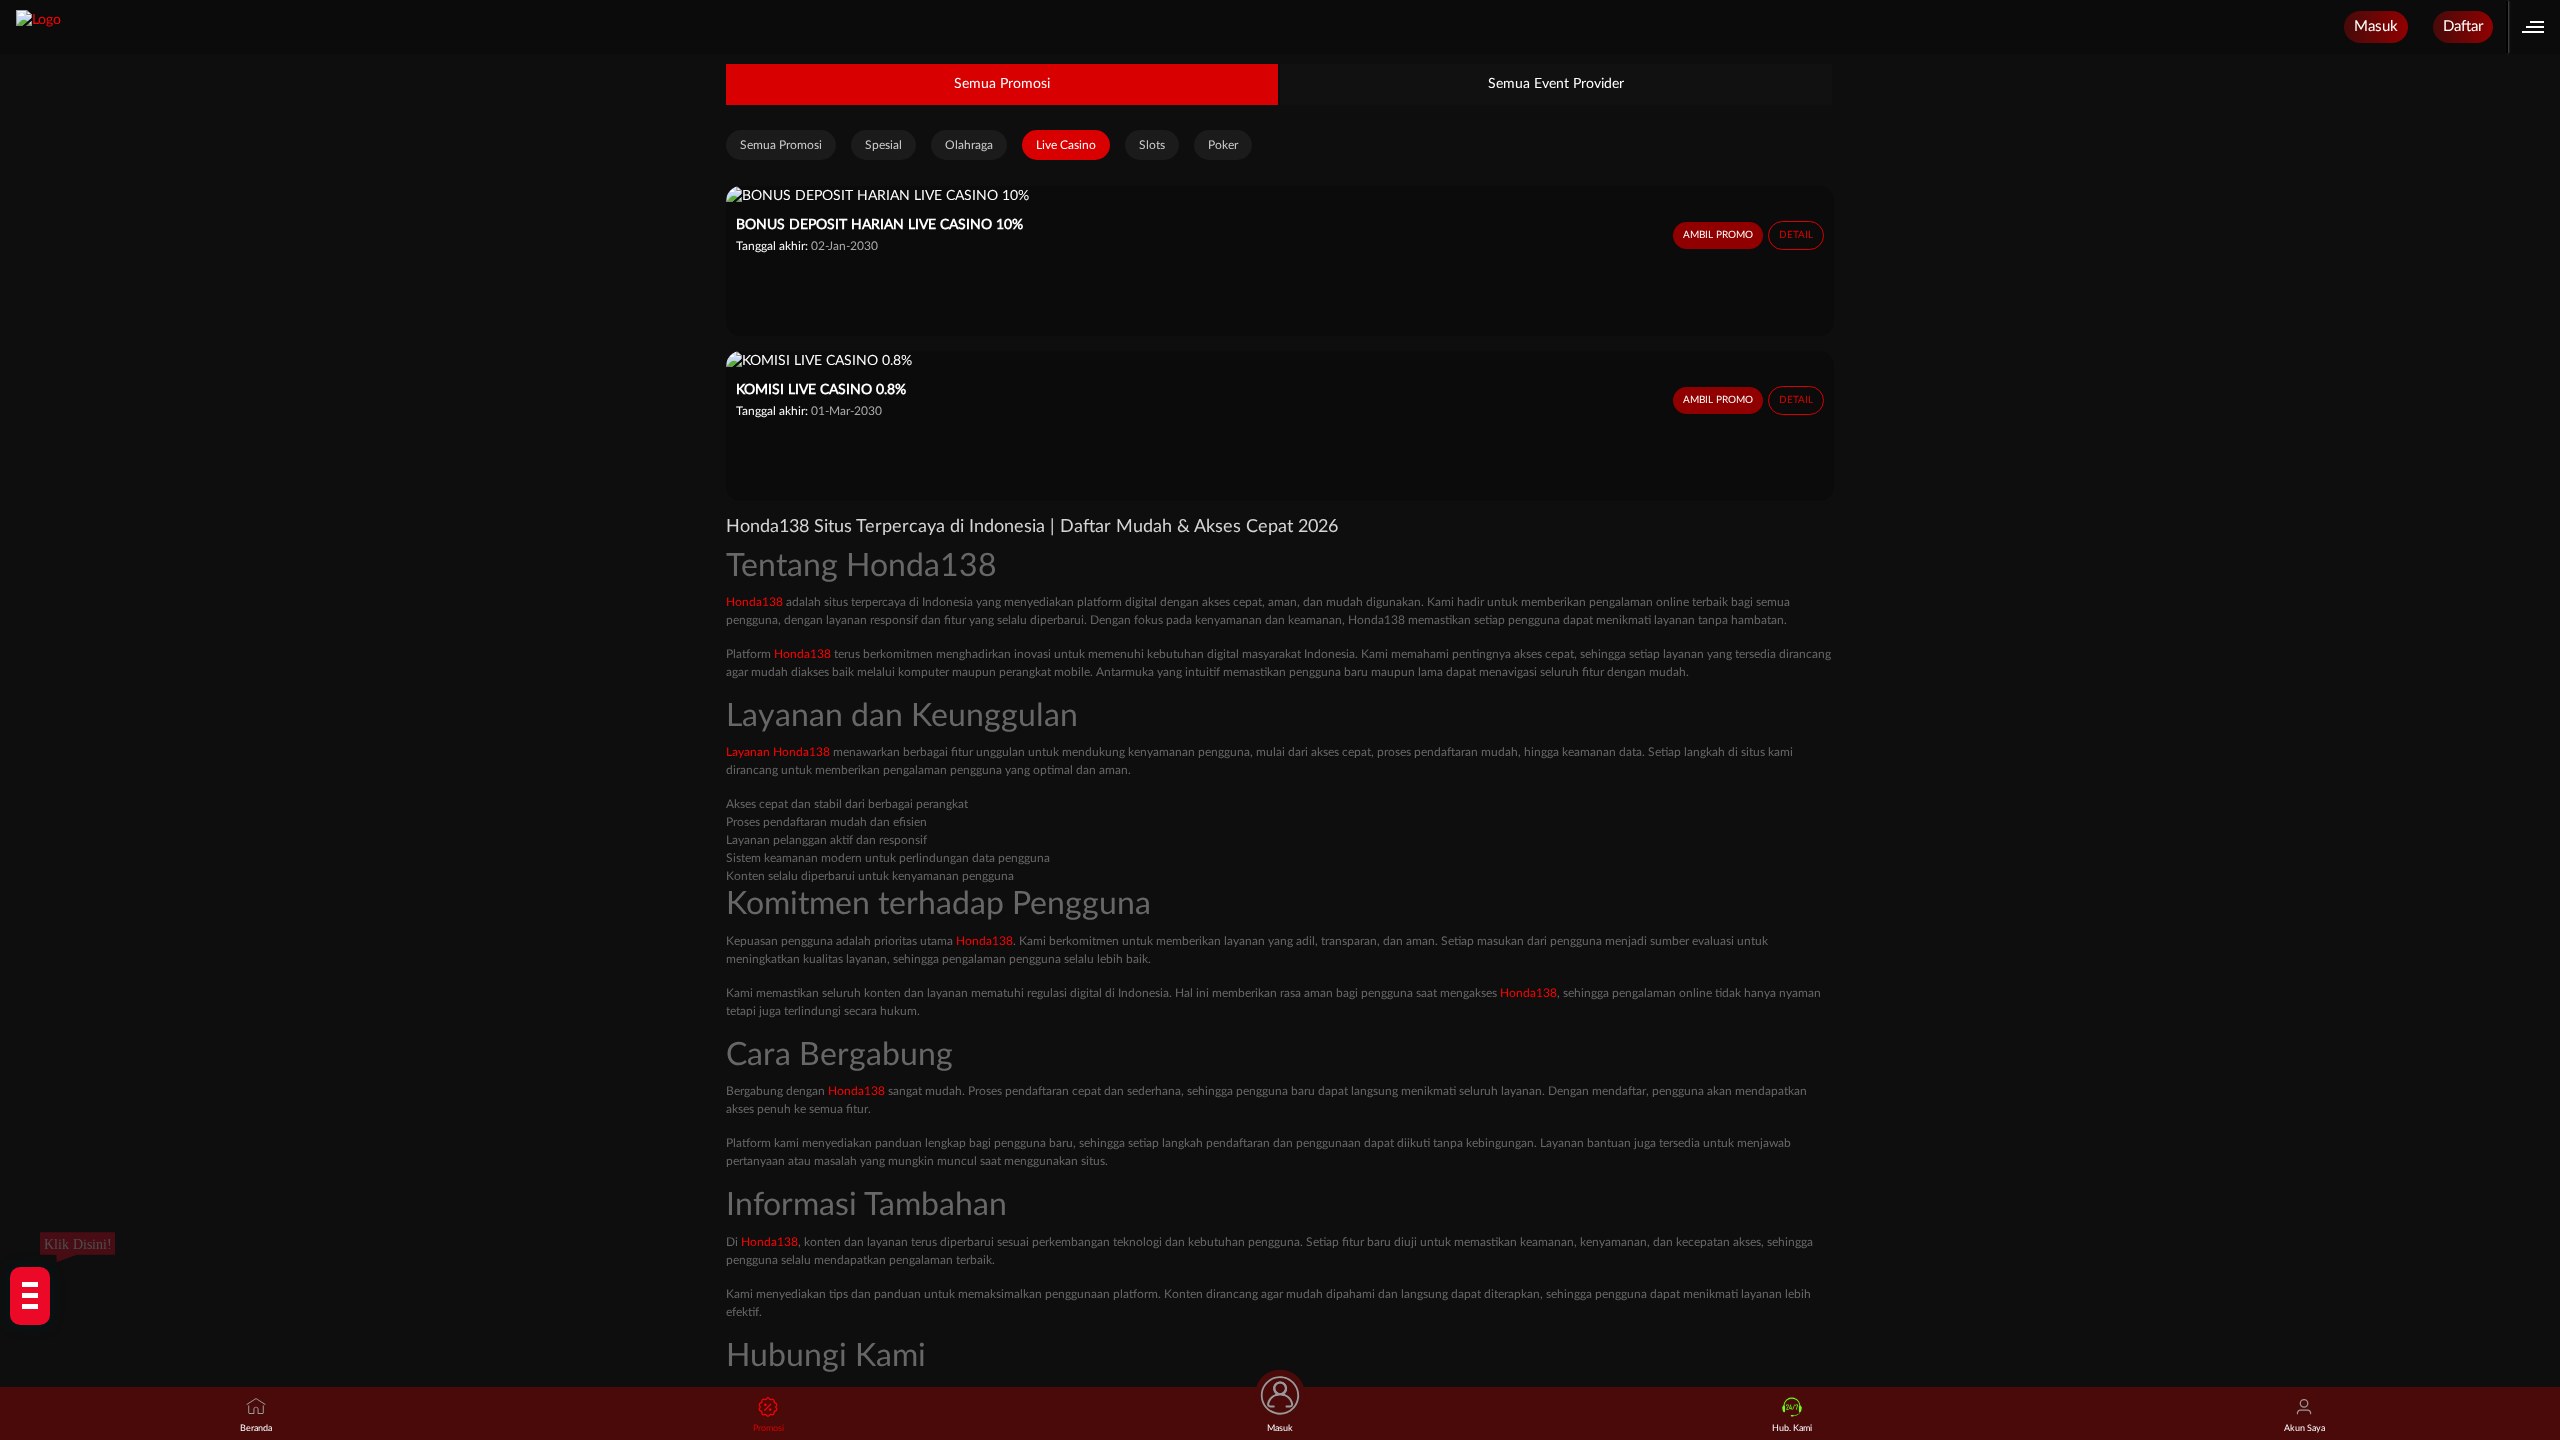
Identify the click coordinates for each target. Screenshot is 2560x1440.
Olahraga (969, 145)
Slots (1152, 145)
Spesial (883, 145)
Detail (1796, 235)
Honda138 (754, 602)
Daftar (2463, 26)
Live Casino (1066, 145)
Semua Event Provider (1556, 84)
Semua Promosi (1002, 84)
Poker (1223, 145)
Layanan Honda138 (778, 752)
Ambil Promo (1718, 235)
